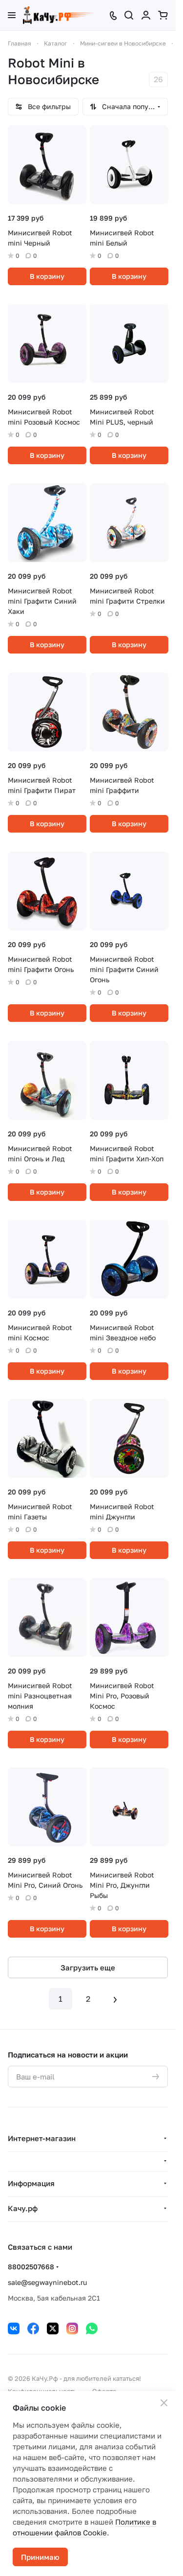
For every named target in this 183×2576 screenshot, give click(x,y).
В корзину (47, 276)
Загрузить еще (88, 1967)
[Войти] (146, 15)
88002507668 (31, 2267)
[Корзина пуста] (163, 15)
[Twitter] (53, 2328)
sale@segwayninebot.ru (47, 2282)
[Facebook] (33, 2328)
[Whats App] (92, 2328)
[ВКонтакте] (14, 2328)
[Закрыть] (164, 2403)
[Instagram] (72, 2328)
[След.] (115, 1999)
